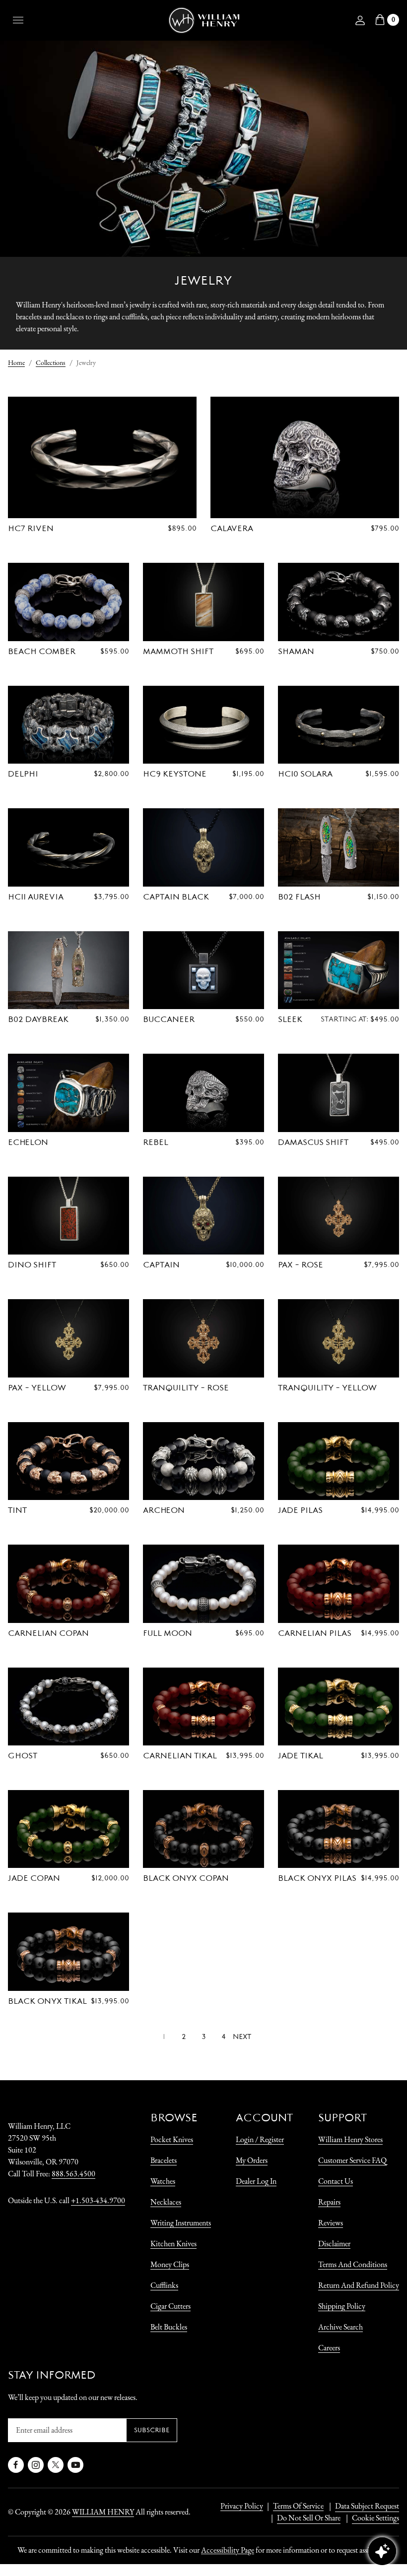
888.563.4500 (73, 2174)
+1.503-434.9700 (98, 2200)
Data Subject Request (367, 2506)
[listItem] (304, 2518)
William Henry (103, 2512)
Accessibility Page (228, 2550)
